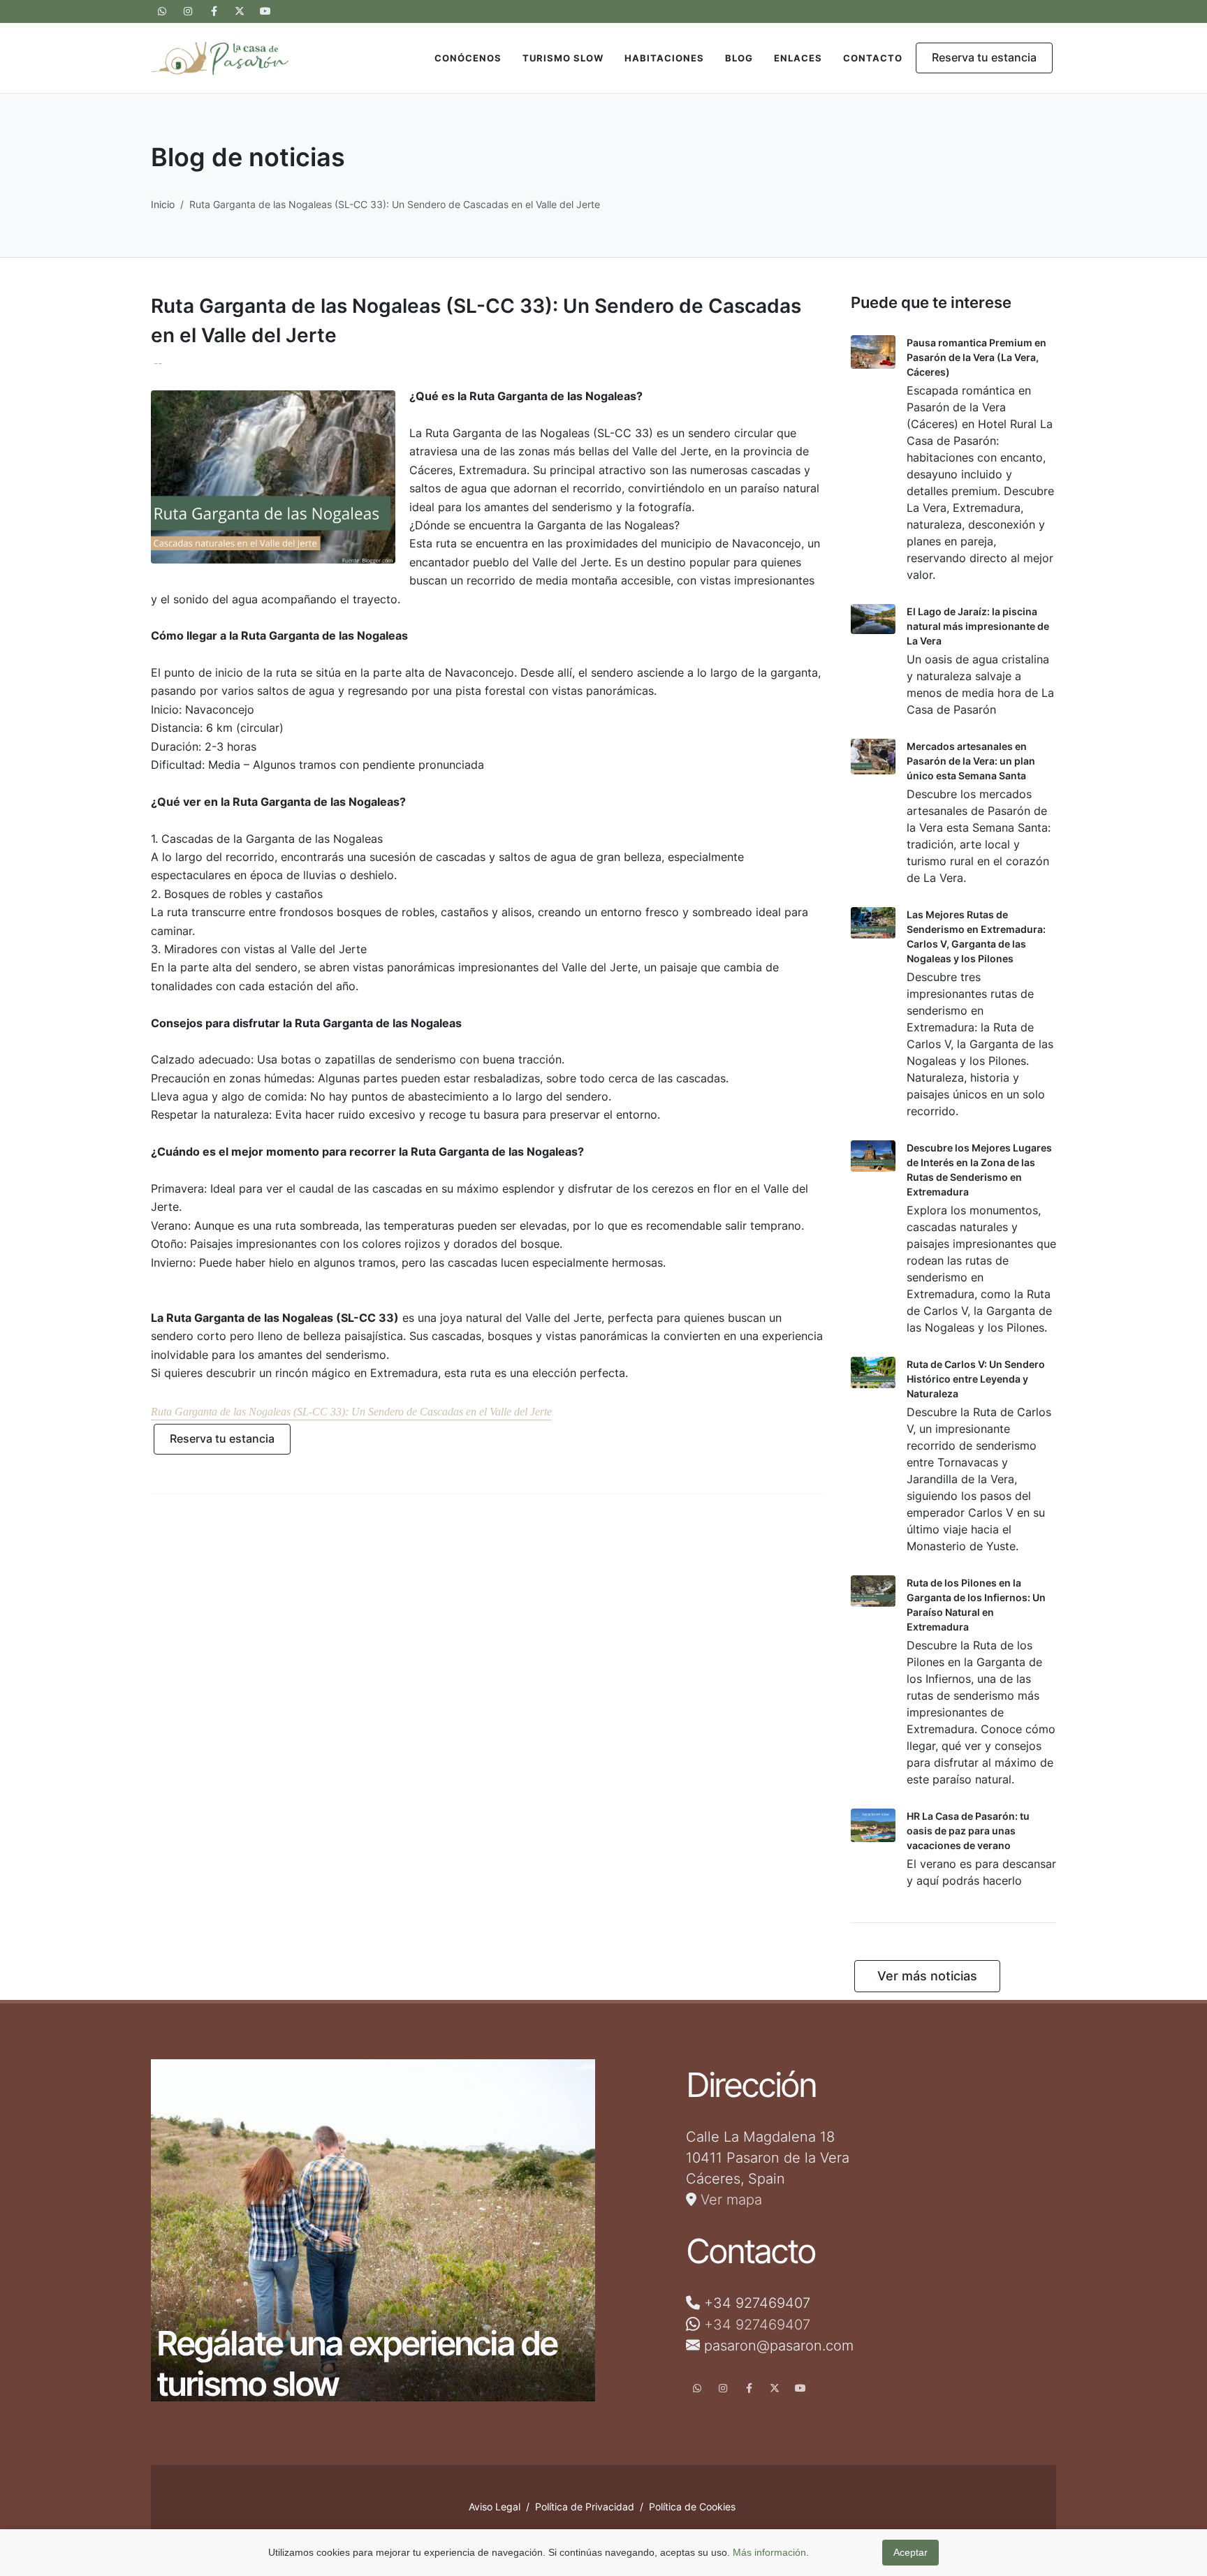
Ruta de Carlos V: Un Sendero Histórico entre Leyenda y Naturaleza (976, 1379)
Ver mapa (729, 2200)
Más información (769, 2552)
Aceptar (910, 2552)
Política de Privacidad (585, 2507)
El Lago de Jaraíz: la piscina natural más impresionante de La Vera (978, 626)
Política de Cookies (692, 2507)
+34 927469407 (757, 2324)
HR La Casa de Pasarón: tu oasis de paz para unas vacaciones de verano (968, 1831)
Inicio (163, 204)
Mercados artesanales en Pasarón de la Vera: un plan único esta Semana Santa (971, 761)
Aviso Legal (495, 2507)
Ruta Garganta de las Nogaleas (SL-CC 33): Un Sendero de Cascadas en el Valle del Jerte (351, 1412)
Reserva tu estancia (984, 57)
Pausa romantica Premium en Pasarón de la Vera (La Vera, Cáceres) (976, 357)
